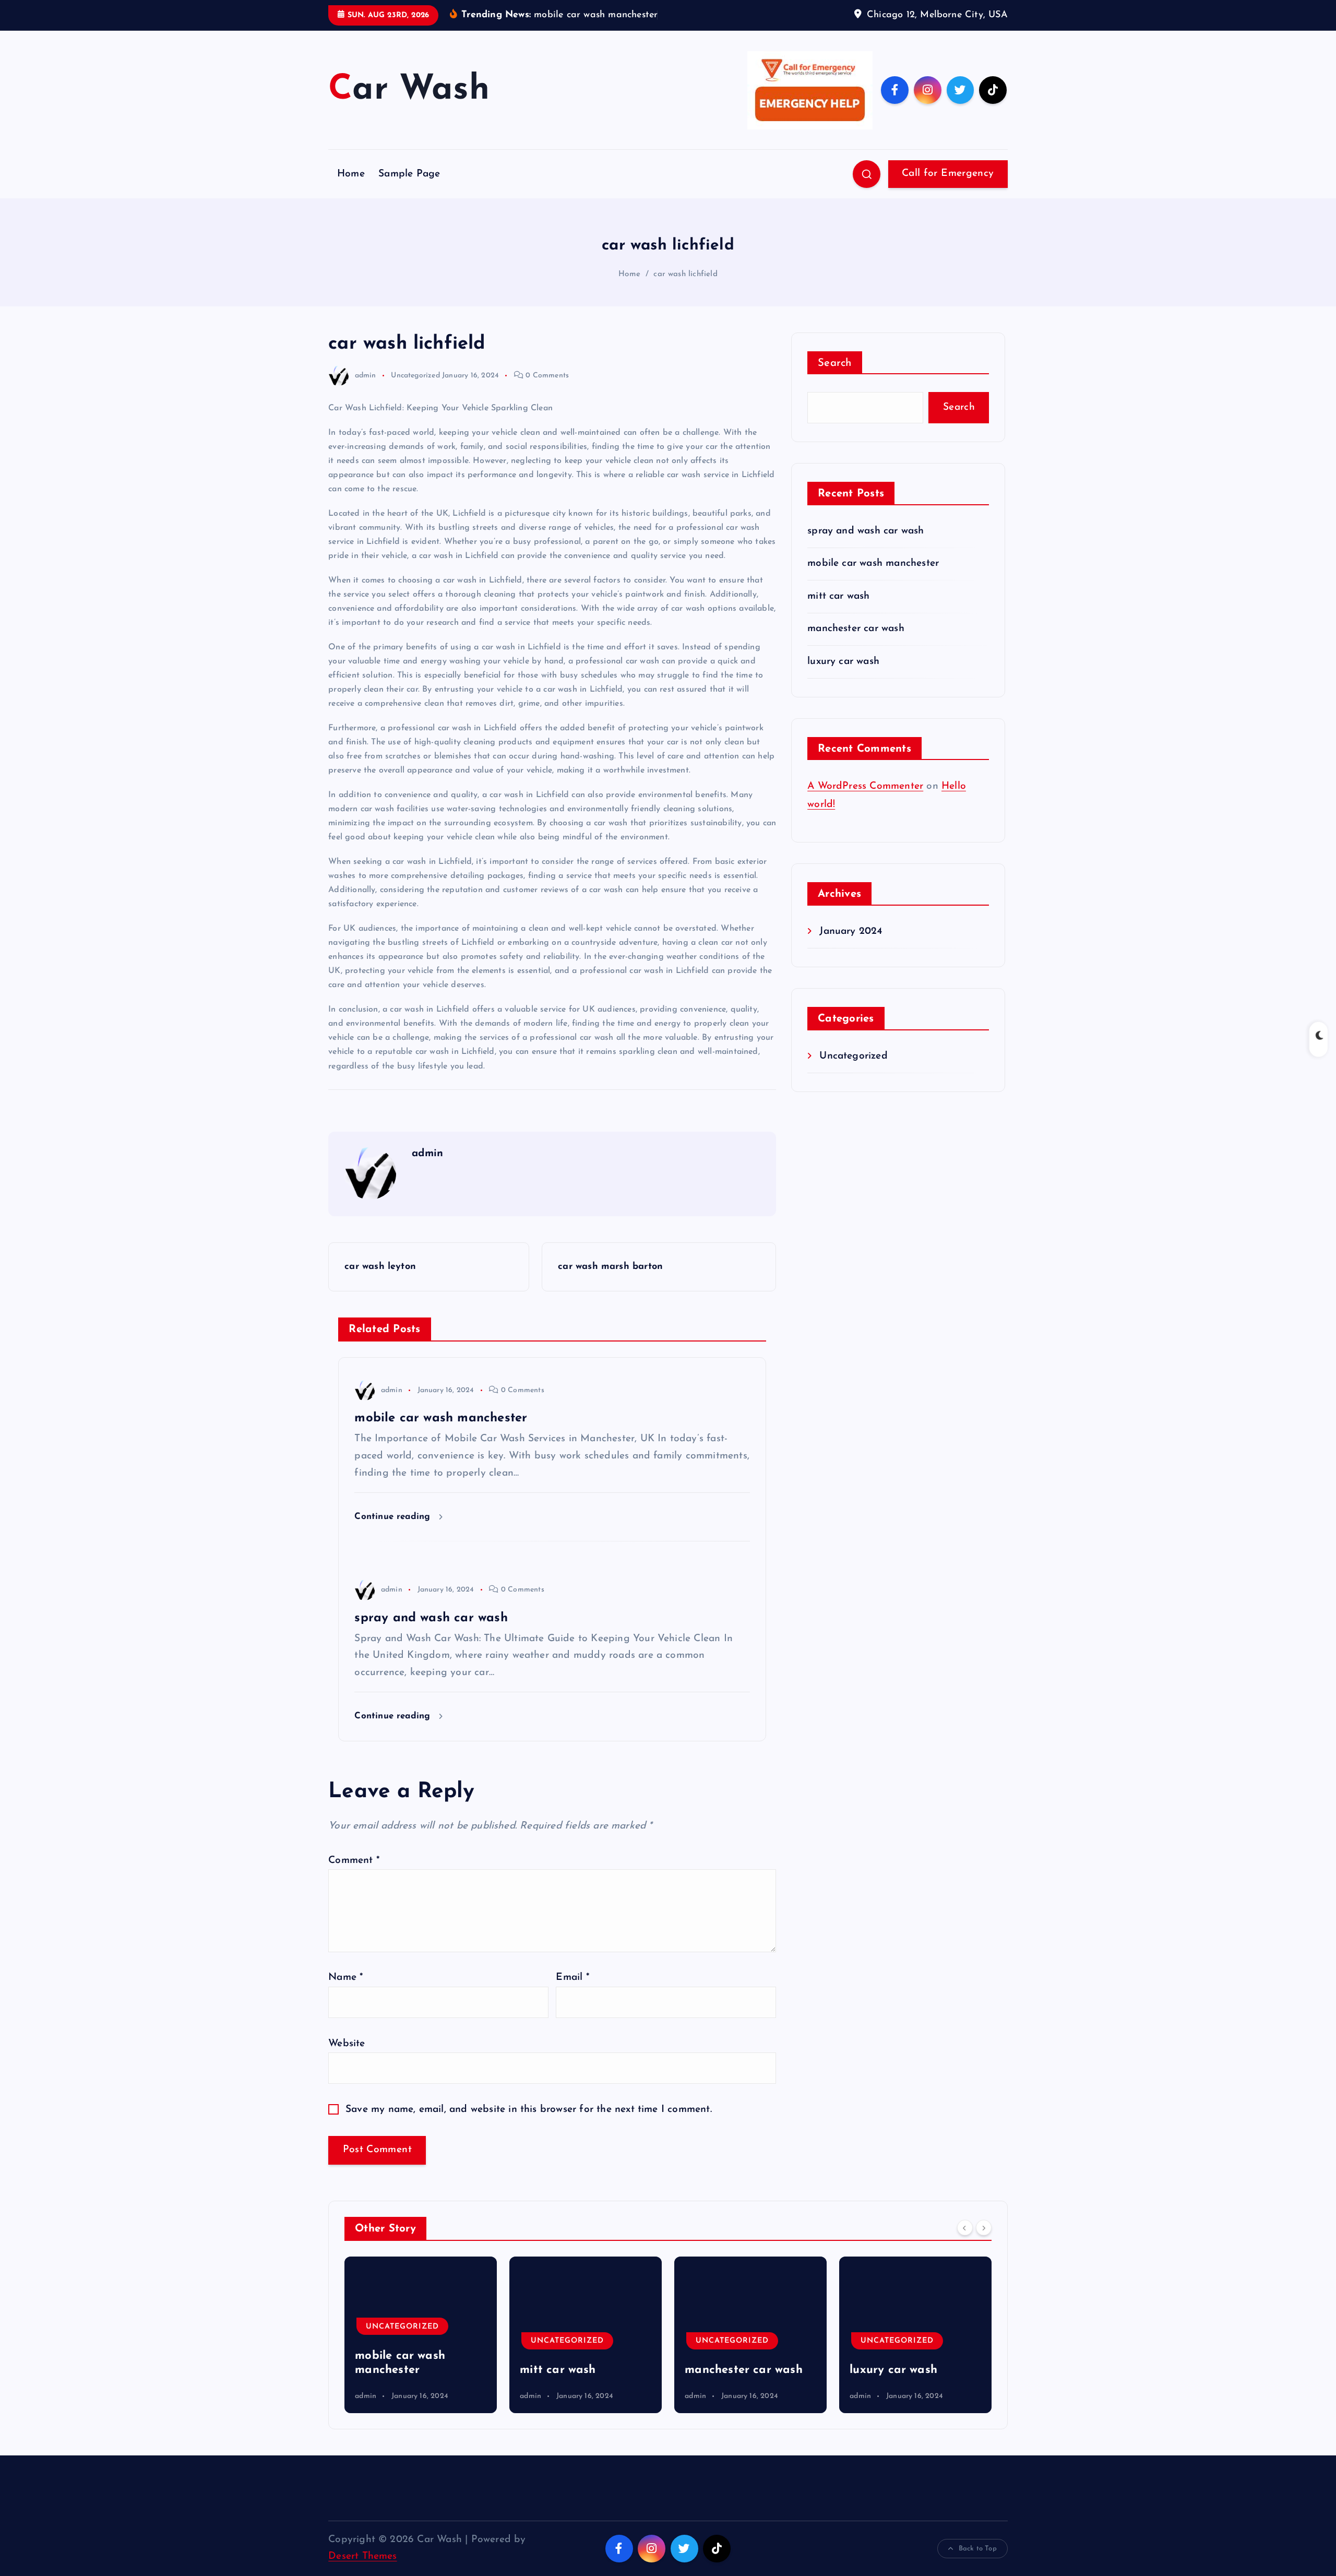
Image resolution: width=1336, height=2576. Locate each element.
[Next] (984, 2227)
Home (351, 174)
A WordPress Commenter (865, 786)
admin (365, 376)
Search (835, 363)
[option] (421, 2335)
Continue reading (394, 1517)
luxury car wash (843, 662)
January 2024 (851, 931)
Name (345, 1978)
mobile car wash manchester (873, 563)
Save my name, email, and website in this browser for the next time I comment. (529, 2110)
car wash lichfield (685, 274)
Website (347, 2044)
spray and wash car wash (866, 531)
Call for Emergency (948, 174)
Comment (354, 1861)
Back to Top (978, 2549)
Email (572, 1978)
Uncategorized (415, 376)
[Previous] (965, 2227)
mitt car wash (839, 596)
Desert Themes (363, 2556)
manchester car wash (856, 629)
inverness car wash (902, 2370)
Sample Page (409, 174)
